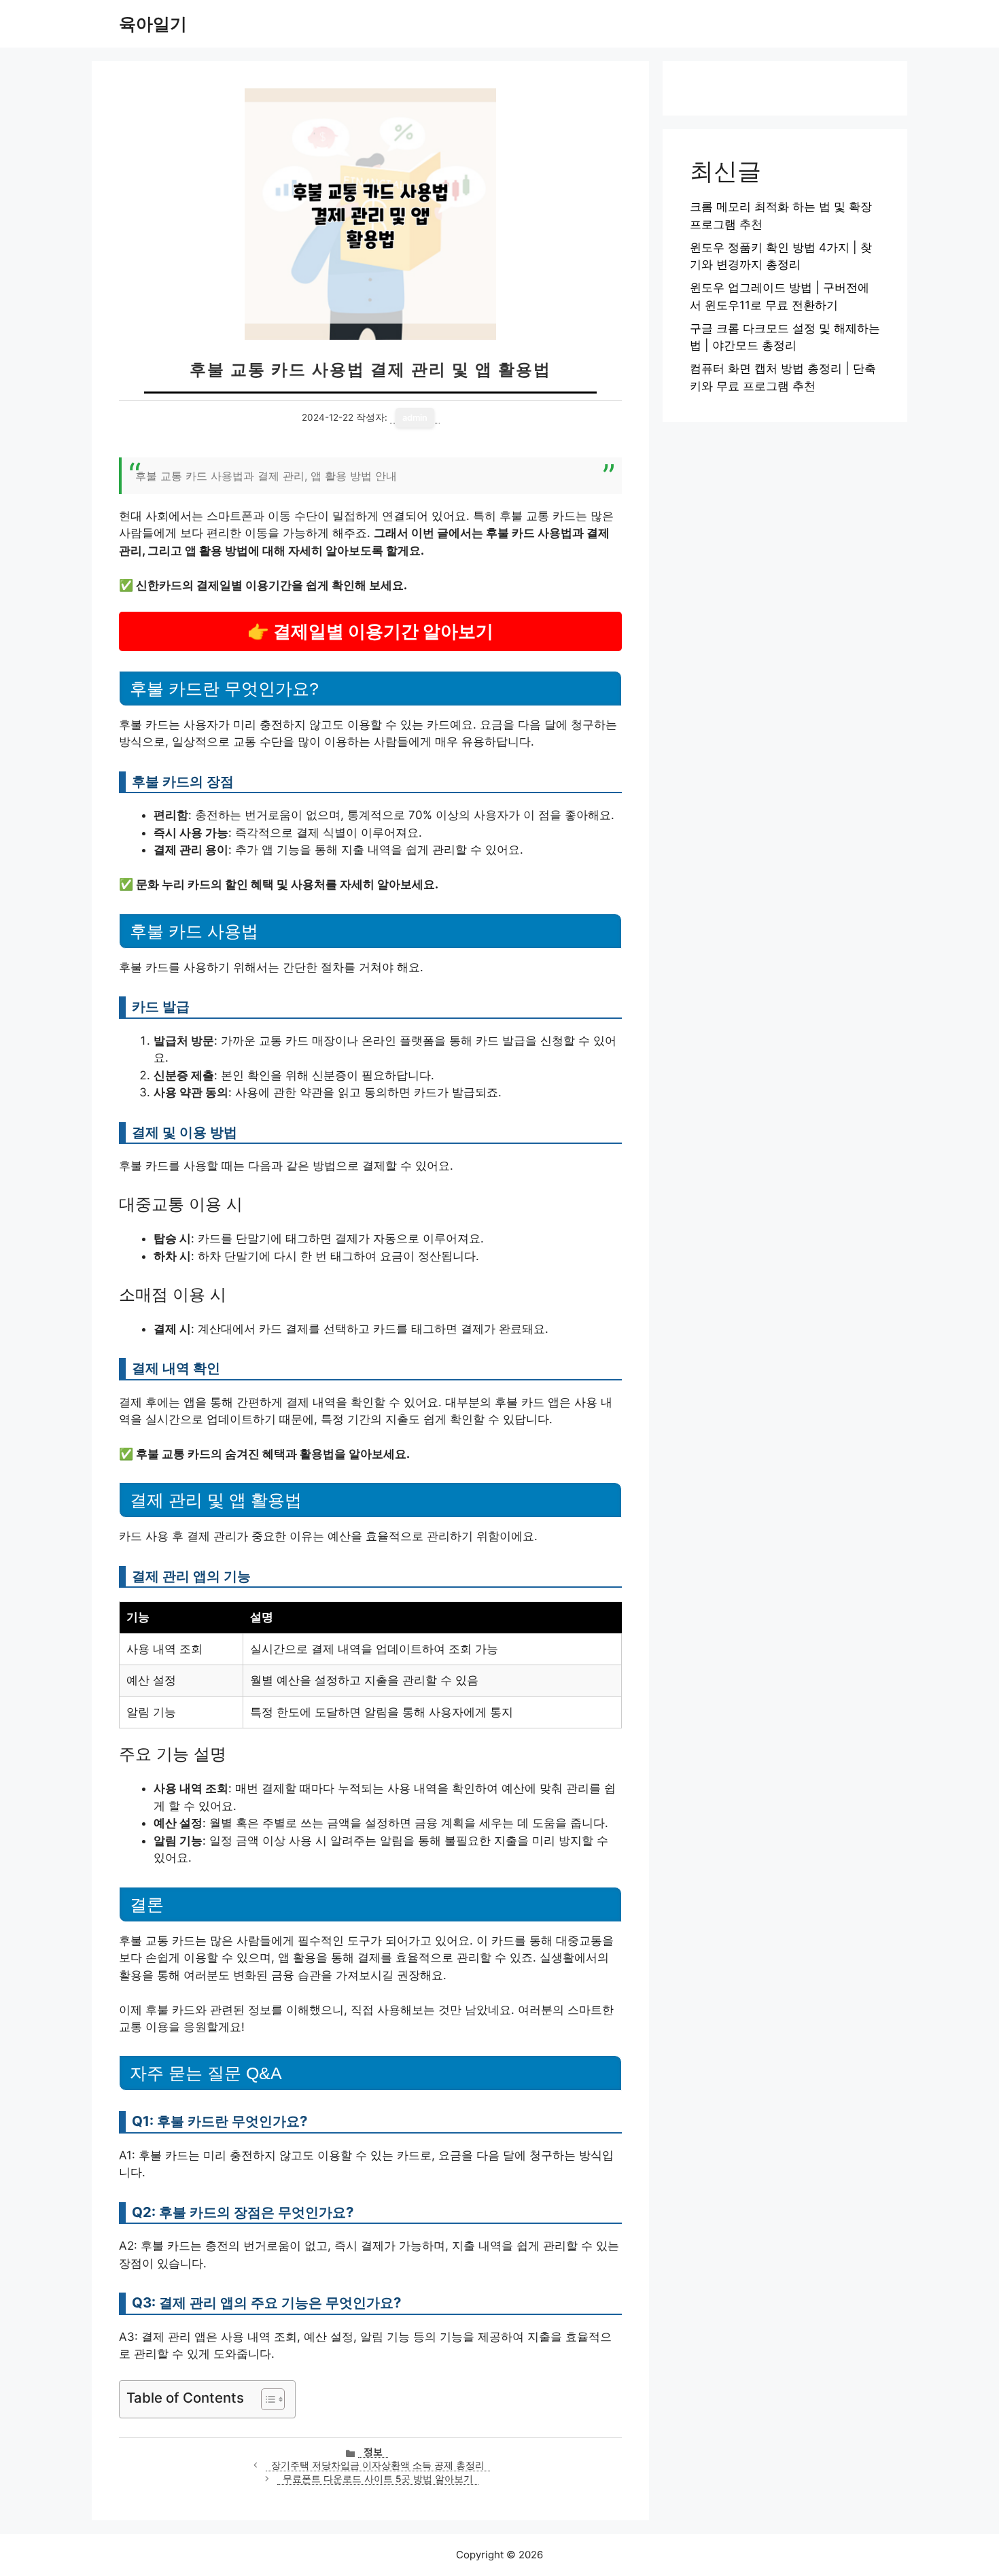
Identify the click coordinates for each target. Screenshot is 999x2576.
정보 (373, 2452)
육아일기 (153, 24)
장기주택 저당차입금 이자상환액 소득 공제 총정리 (378, 2465)
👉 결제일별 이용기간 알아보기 (370, 631)
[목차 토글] (266, 2399)
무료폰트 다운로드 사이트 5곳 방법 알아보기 (378, 2479)
